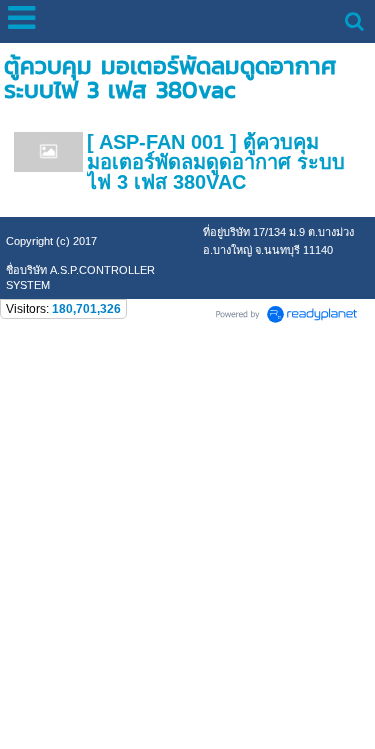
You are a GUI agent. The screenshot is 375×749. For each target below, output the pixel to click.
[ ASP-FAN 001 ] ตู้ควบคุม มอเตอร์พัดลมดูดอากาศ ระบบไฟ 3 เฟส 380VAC (216, 162)
